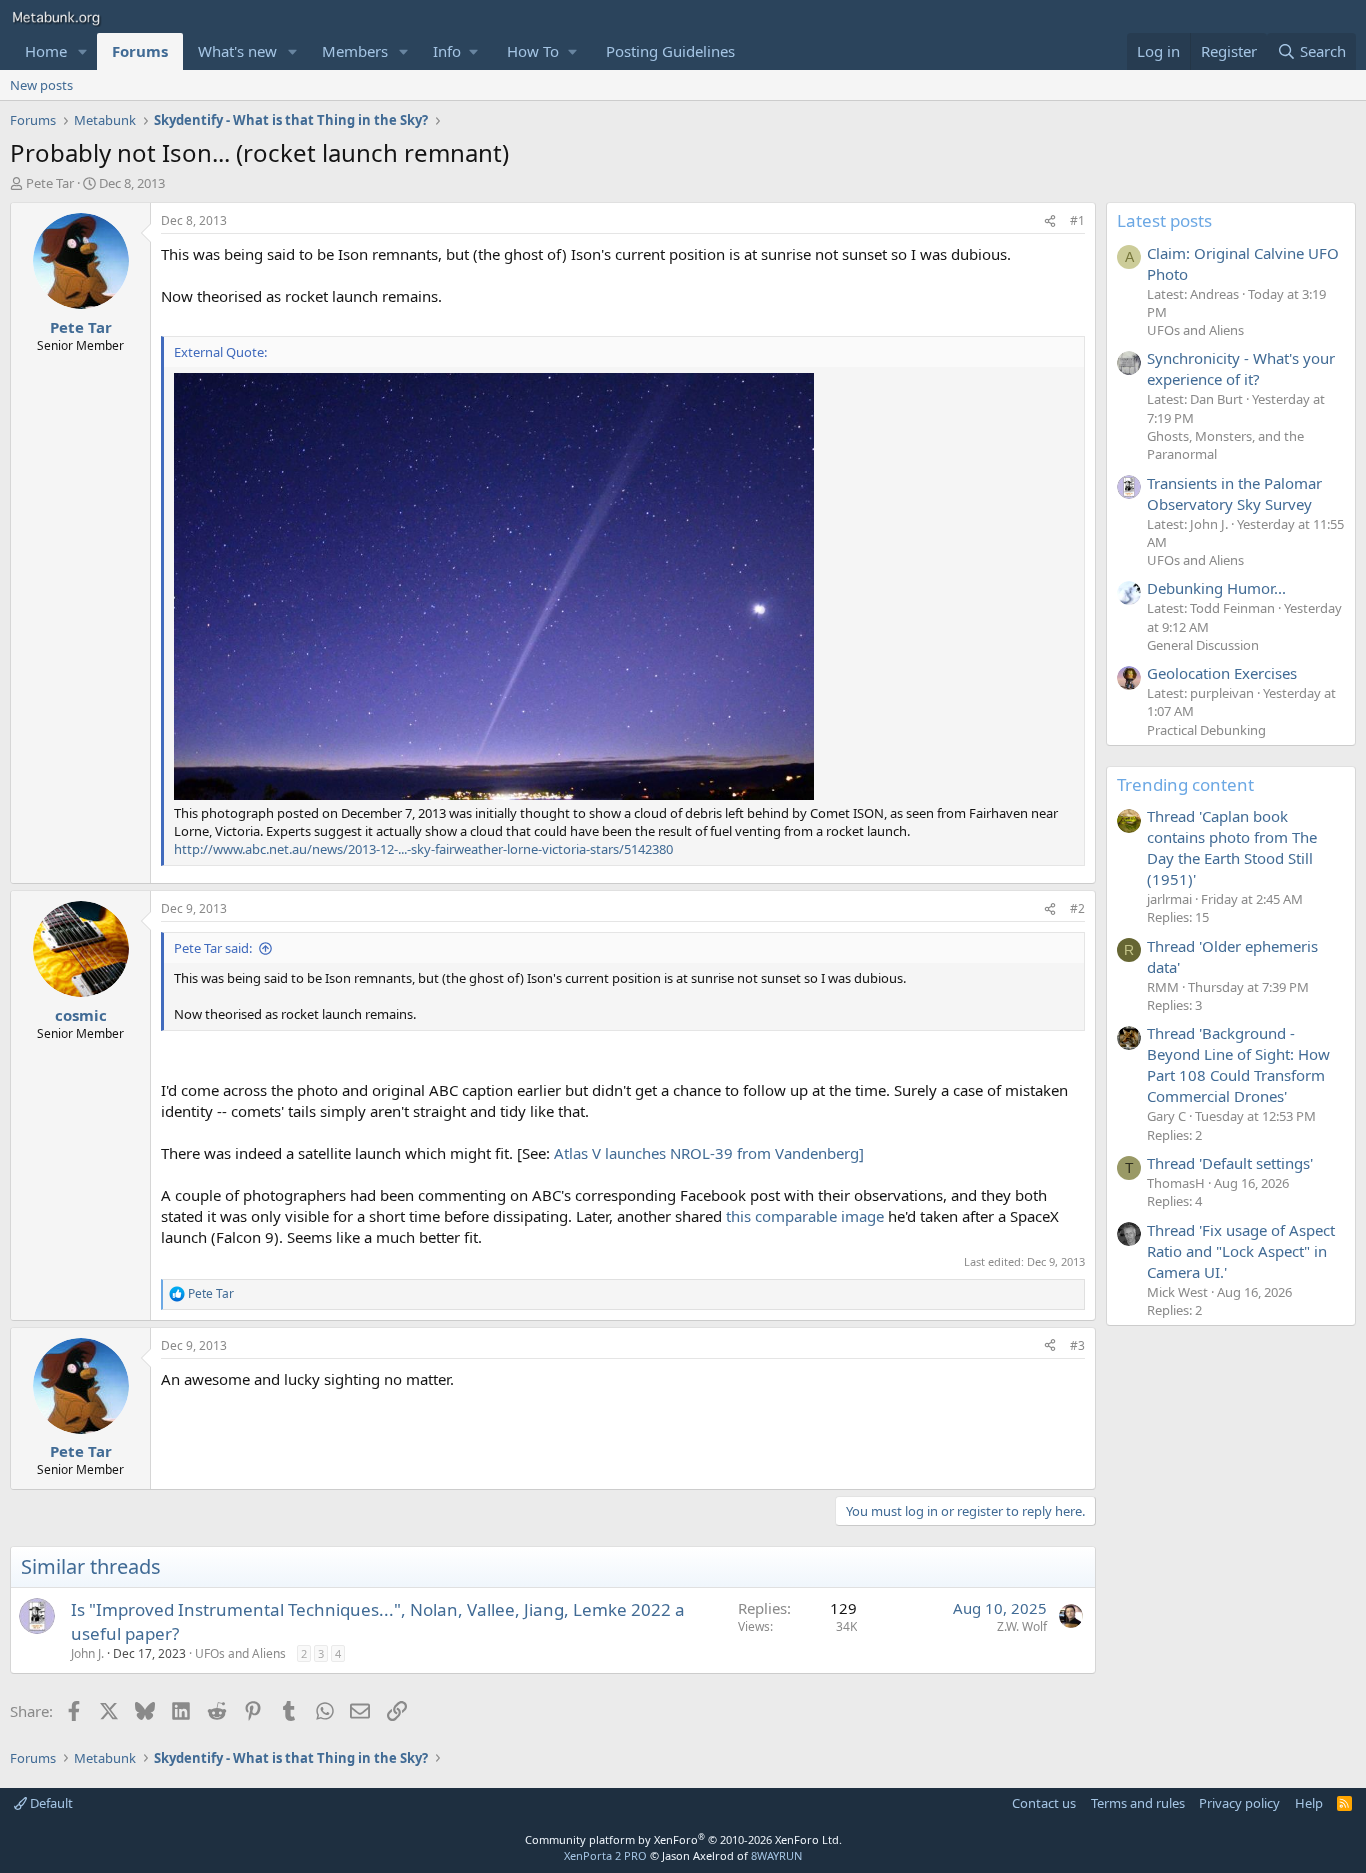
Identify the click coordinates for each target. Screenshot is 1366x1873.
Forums (140, 51)
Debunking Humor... (1216, 588)
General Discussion (1203, 645)
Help (1309, 1803)
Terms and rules (1138, 1803)
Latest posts (1164, 220)
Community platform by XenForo (683, 1839)
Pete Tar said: (213, 948)
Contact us (1044, 1803)
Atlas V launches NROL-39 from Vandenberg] (709, 1153)
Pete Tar (50, 183)
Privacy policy (1239, 1803)
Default (50, 1803)
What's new (237, 51)
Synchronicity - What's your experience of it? (1241, 368)
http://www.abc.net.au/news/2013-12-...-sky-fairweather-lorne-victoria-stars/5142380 (423, 849)
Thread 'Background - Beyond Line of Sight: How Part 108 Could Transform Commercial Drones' (1238, 1064)
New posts (41, 85)
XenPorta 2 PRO (605, 1855)
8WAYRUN (776, 1855)
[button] (83, 51)
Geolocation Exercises (1222, 673)
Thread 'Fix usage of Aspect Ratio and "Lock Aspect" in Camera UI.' (1241, 1251)
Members (355, 51)
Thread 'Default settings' (1230, 1163)
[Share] (1050, 221)
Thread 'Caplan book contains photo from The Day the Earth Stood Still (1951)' (1232, 847)
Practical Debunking (1206, 730)
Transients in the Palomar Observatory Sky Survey (1234, 493)
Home (46, 51)
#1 (1077, 220)
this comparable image (805, 1216)
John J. (87, 1653)
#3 (1077, 1345)
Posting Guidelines (670, 51)
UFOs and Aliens (240, 1653)
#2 (1077, 908)
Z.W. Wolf (1022, 1626)
